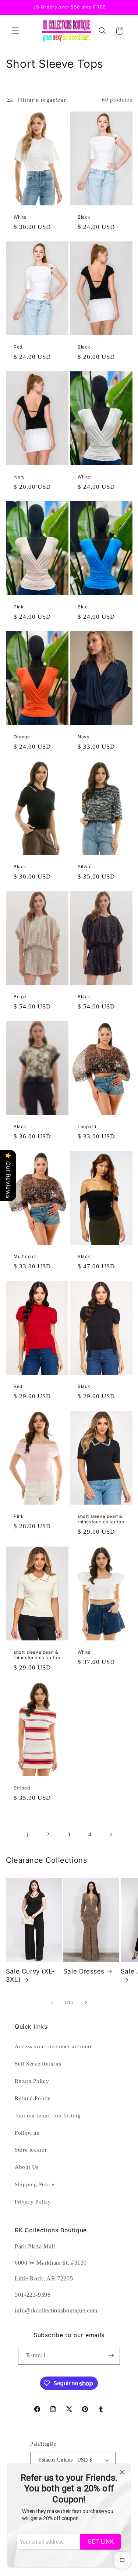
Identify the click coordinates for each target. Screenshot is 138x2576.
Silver (84, 867)
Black (84, 217)
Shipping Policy (35, 2184)
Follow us (27, 2133)
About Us (27, 2167)
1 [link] (27, 1835)
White (20, 217)
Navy (84, 737)
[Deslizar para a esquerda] (52, 2003)
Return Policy (32, 2081)
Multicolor (25, 1256)
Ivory (19, 477)
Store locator (31, 2150)
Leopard (87, 1126)
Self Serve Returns (38, 2064)
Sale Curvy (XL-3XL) (31, 1975)
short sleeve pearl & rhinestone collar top (101, 1519)
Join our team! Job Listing (48, 2116)
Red (18, 347)
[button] (15, 31)
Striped (22, 1787)
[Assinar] (111, 2356)
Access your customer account (53, 2046)
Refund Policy (33, 2098)
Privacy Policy (33, 2202)
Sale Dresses (84, 1971)
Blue (83, 607)
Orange (22, 737)
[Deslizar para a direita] (86, 2003)
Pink (19, 607)
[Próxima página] (111, 1835)
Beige (20, 997)
